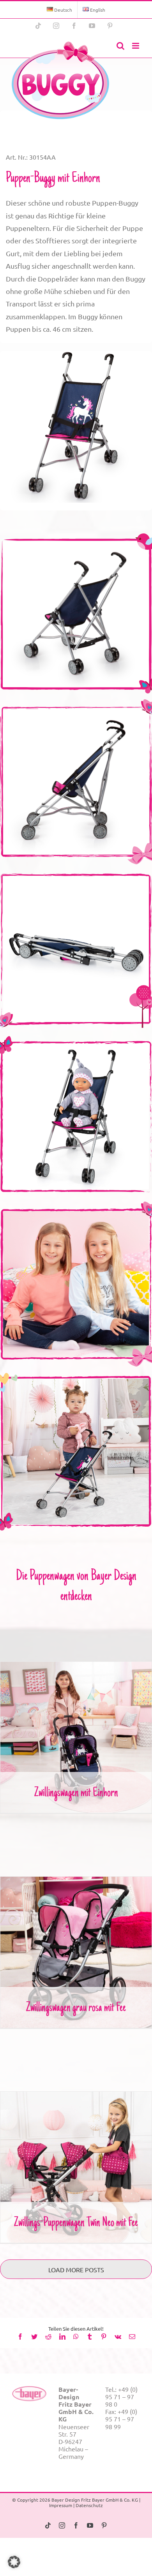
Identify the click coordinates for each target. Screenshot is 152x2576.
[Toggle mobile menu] (136, 46)
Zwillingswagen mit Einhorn (76, 1731)
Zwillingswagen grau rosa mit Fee (76, 1946)
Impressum (61, 2505)
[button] (14, 2562)
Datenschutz (89, 2505)
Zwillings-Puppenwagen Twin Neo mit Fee (76, 2161)
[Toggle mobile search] (120, 46)
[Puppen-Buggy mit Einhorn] (60, 80)
